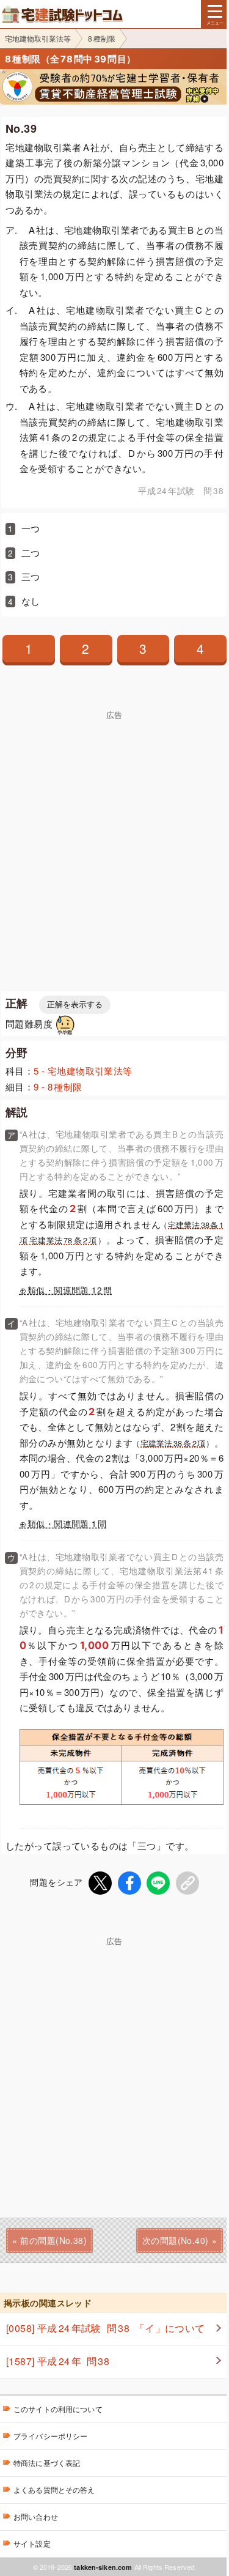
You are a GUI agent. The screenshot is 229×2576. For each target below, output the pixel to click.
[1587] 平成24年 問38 (58, 2361)
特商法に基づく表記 (47, 2463)
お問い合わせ (36, 2516)
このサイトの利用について (58, 2409)
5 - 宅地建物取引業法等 (83, 1071)
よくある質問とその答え (54, 2489)
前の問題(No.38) (53, 2240)
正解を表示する (75, 1005)
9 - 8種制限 (58, 1086)
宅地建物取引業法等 (38, 38)
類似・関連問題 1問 (67, 1524)
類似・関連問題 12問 (70, 1290)
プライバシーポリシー (50, 2436)
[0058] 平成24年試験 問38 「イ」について (106, 2328)
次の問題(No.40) (176, 2240)
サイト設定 (32, 2543)
